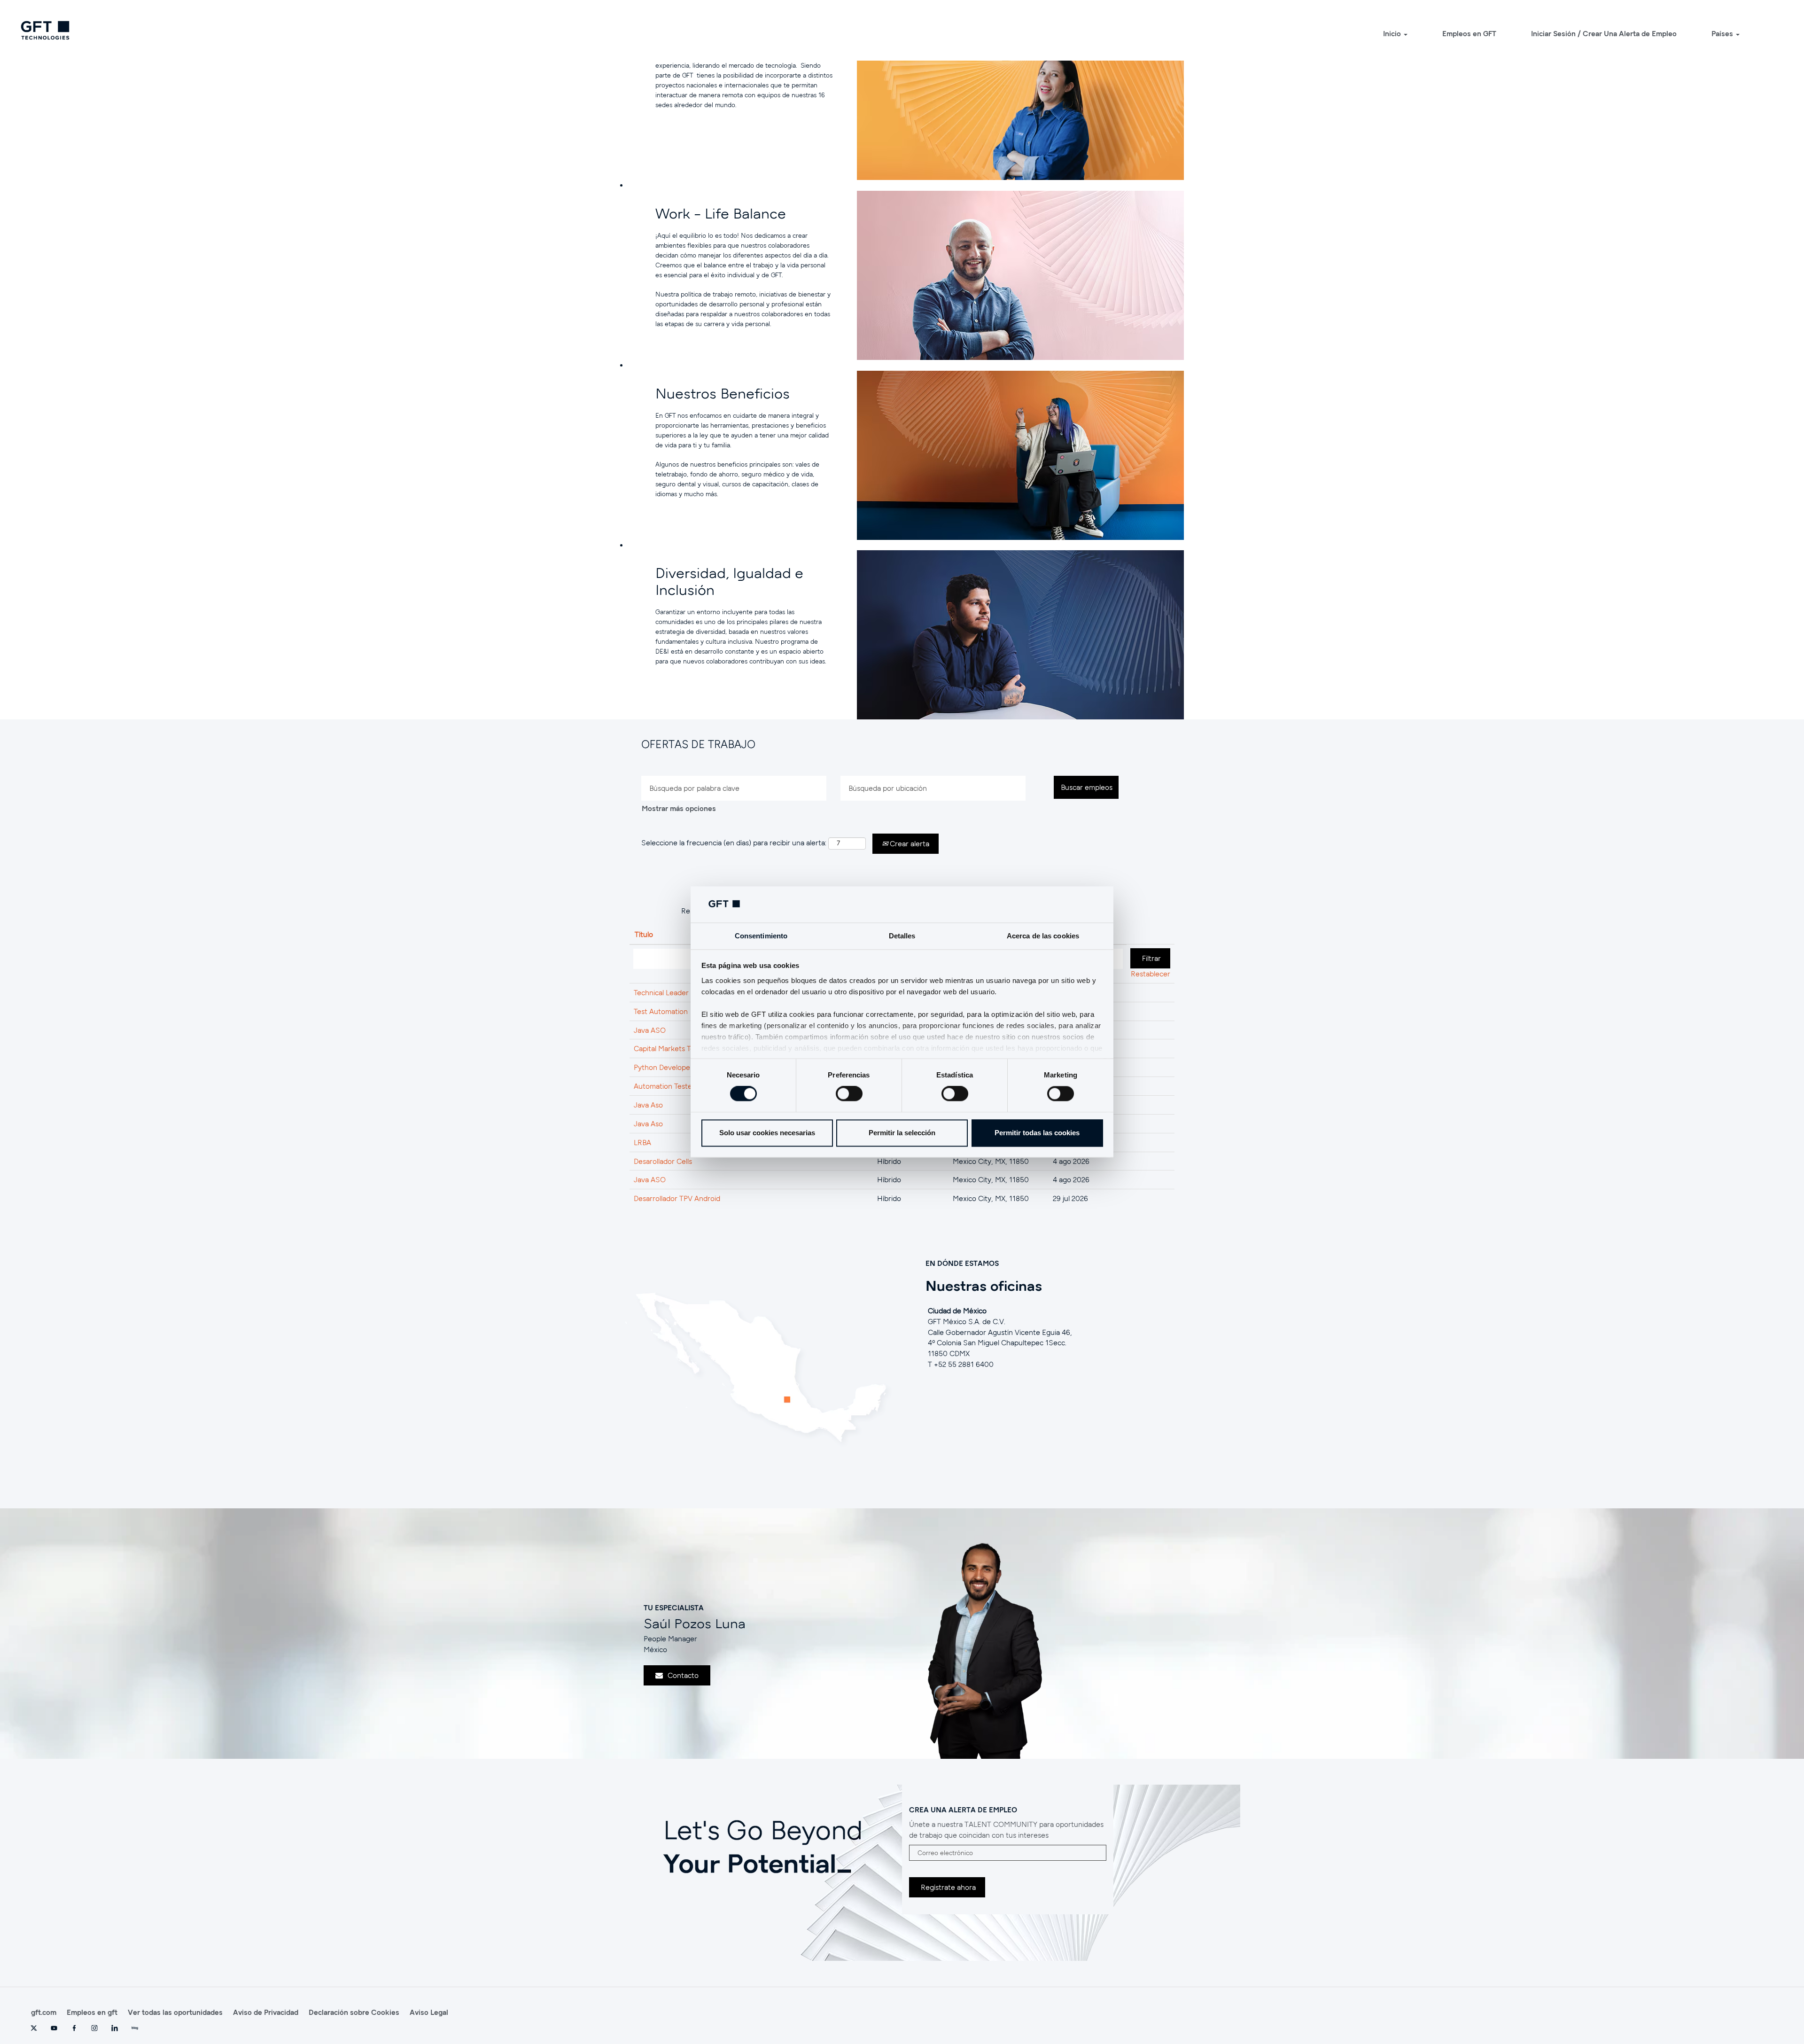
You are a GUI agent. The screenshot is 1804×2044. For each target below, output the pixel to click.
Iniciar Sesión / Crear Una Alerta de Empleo (1604, 33)
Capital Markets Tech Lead (677, 1048)
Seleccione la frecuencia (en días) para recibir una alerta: (734, 843)
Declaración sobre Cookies (354, 2012)
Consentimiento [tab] (761, 936)
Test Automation (661, 1011)
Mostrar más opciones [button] (679, 808)
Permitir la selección (902, 1133)
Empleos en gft (92, 2012)
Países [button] (1723, 33)
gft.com (44, 2012)
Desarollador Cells (663, 1161)
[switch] (849, 1094)
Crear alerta (909, 843)
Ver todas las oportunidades (175, 2012)
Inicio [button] (1393, 33)
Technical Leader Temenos (677, 992)
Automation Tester (664, 1086)
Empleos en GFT (1469, 33)
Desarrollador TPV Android (677, 1198)
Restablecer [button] (1151, 974)
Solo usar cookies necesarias (767, 1133)
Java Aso (648, 1105)
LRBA (642, 1142)
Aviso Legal (429, 2012)
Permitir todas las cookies (1037, 1133)
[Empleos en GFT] (45, 30)
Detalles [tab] (902, 936)
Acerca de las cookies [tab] (1043, 936)
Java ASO (650, 1030)
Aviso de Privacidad (266, 2012)
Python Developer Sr (668, 1067)
